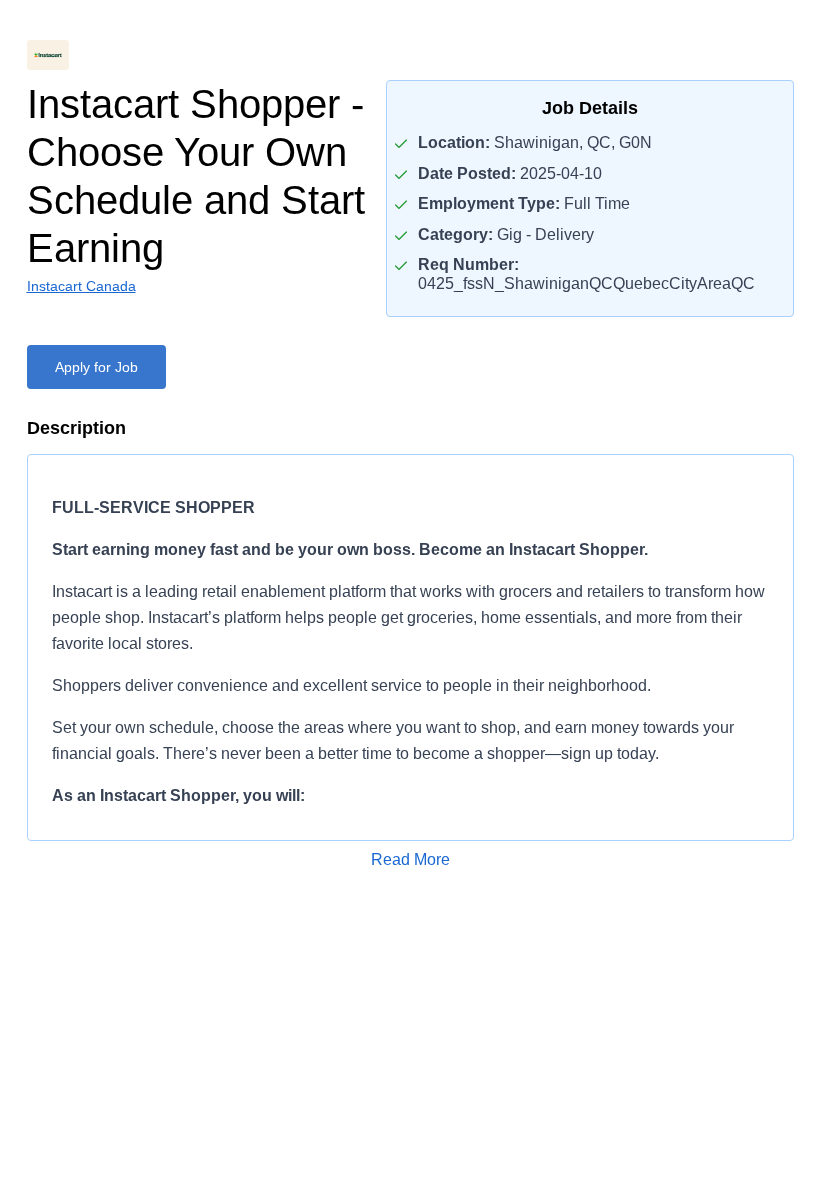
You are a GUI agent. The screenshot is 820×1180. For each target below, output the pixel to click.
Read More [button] (410, 859)
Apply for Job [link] (96, 367)
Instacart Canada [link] (81, 286)
